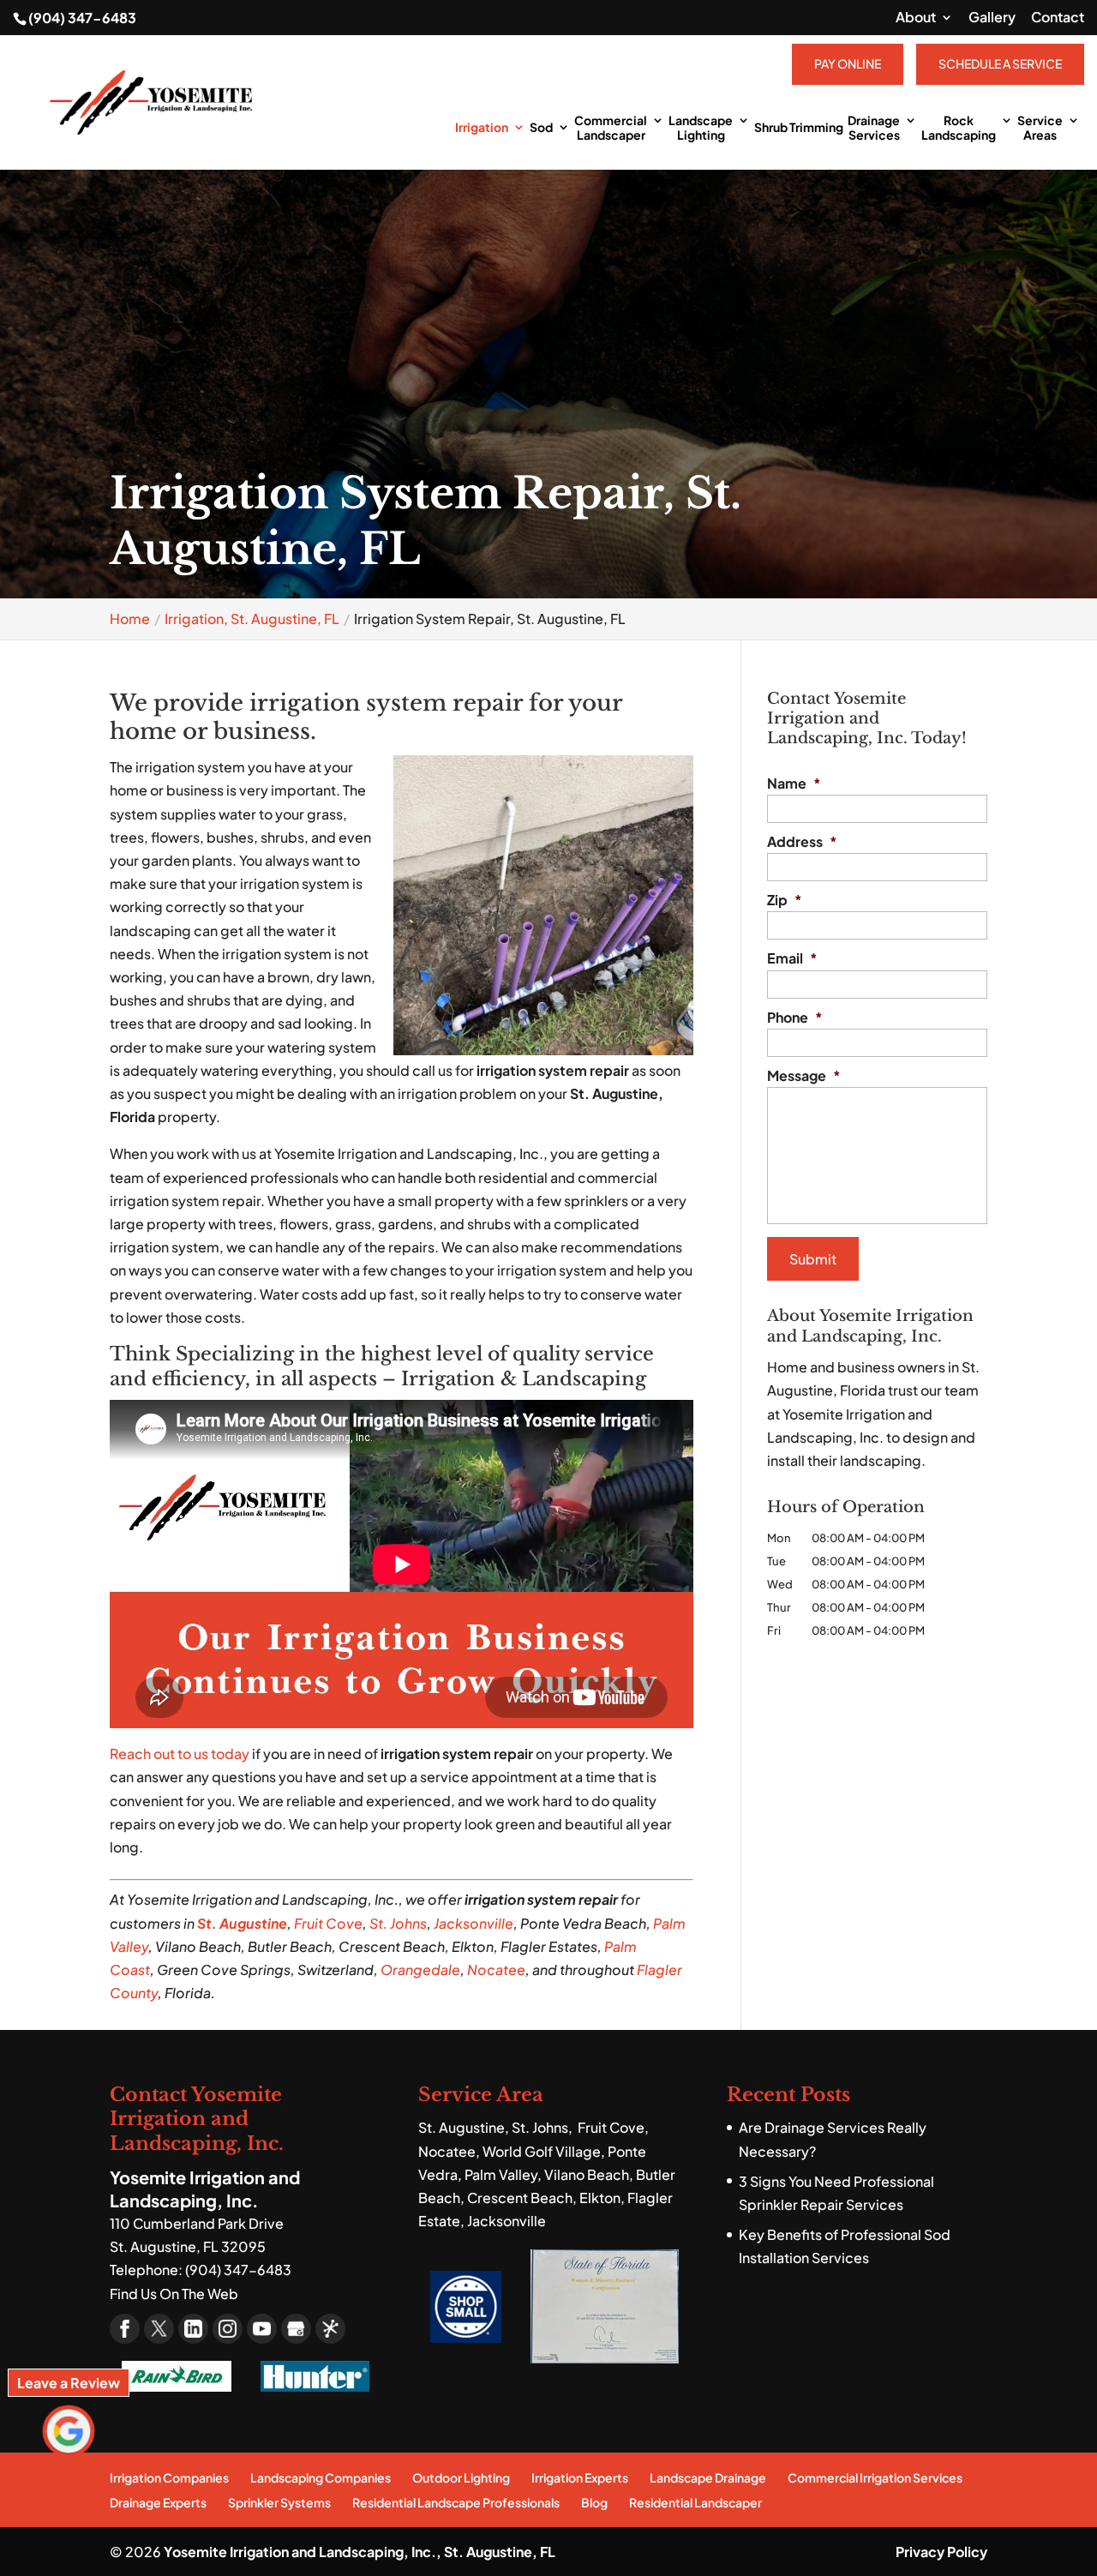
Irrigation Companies (169, 2477)
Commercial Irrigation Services (875, 2477)
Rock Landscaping (959, 128)
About (916, 18)
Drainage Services (874, 128)
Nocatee (496, 1970)
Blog (594, 2502)
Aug (231, 1923)
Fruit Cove (328, 1923)
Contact (1058, 18)
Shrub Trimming (799, 127)
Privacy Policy (941, 2552)
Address (802, 842)
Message (804, 1076)
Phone (795, 1018)
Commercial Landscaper (611, 128)
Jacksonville (474, 1923)
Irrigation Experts (580, 2477)
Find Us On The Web (174, 2294)
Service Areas (1040, 128)
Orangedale (420, 1970)
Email (792, 958)
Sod (541, 127)
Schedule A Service (1000, 63)
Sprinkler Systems (279, 2502)
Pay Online (848, 63)
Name (794, 784)
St (204, 1923)
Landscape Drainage (708, 2477)
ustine (267, 1923)
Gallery (992, 18)
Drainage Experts (158, 2502)
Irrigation (482, 127)
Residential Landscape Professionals (456, 2502)
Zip (785, 900)
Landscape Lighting (701, 128)
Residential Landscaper (695, 2502)
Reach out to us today (180, 1753)
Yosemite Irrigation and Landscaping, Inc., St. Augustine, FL (360, 2552)
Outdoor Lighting (461, 2477)
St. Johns (398, 1923)
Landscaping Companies (321, 2477)
